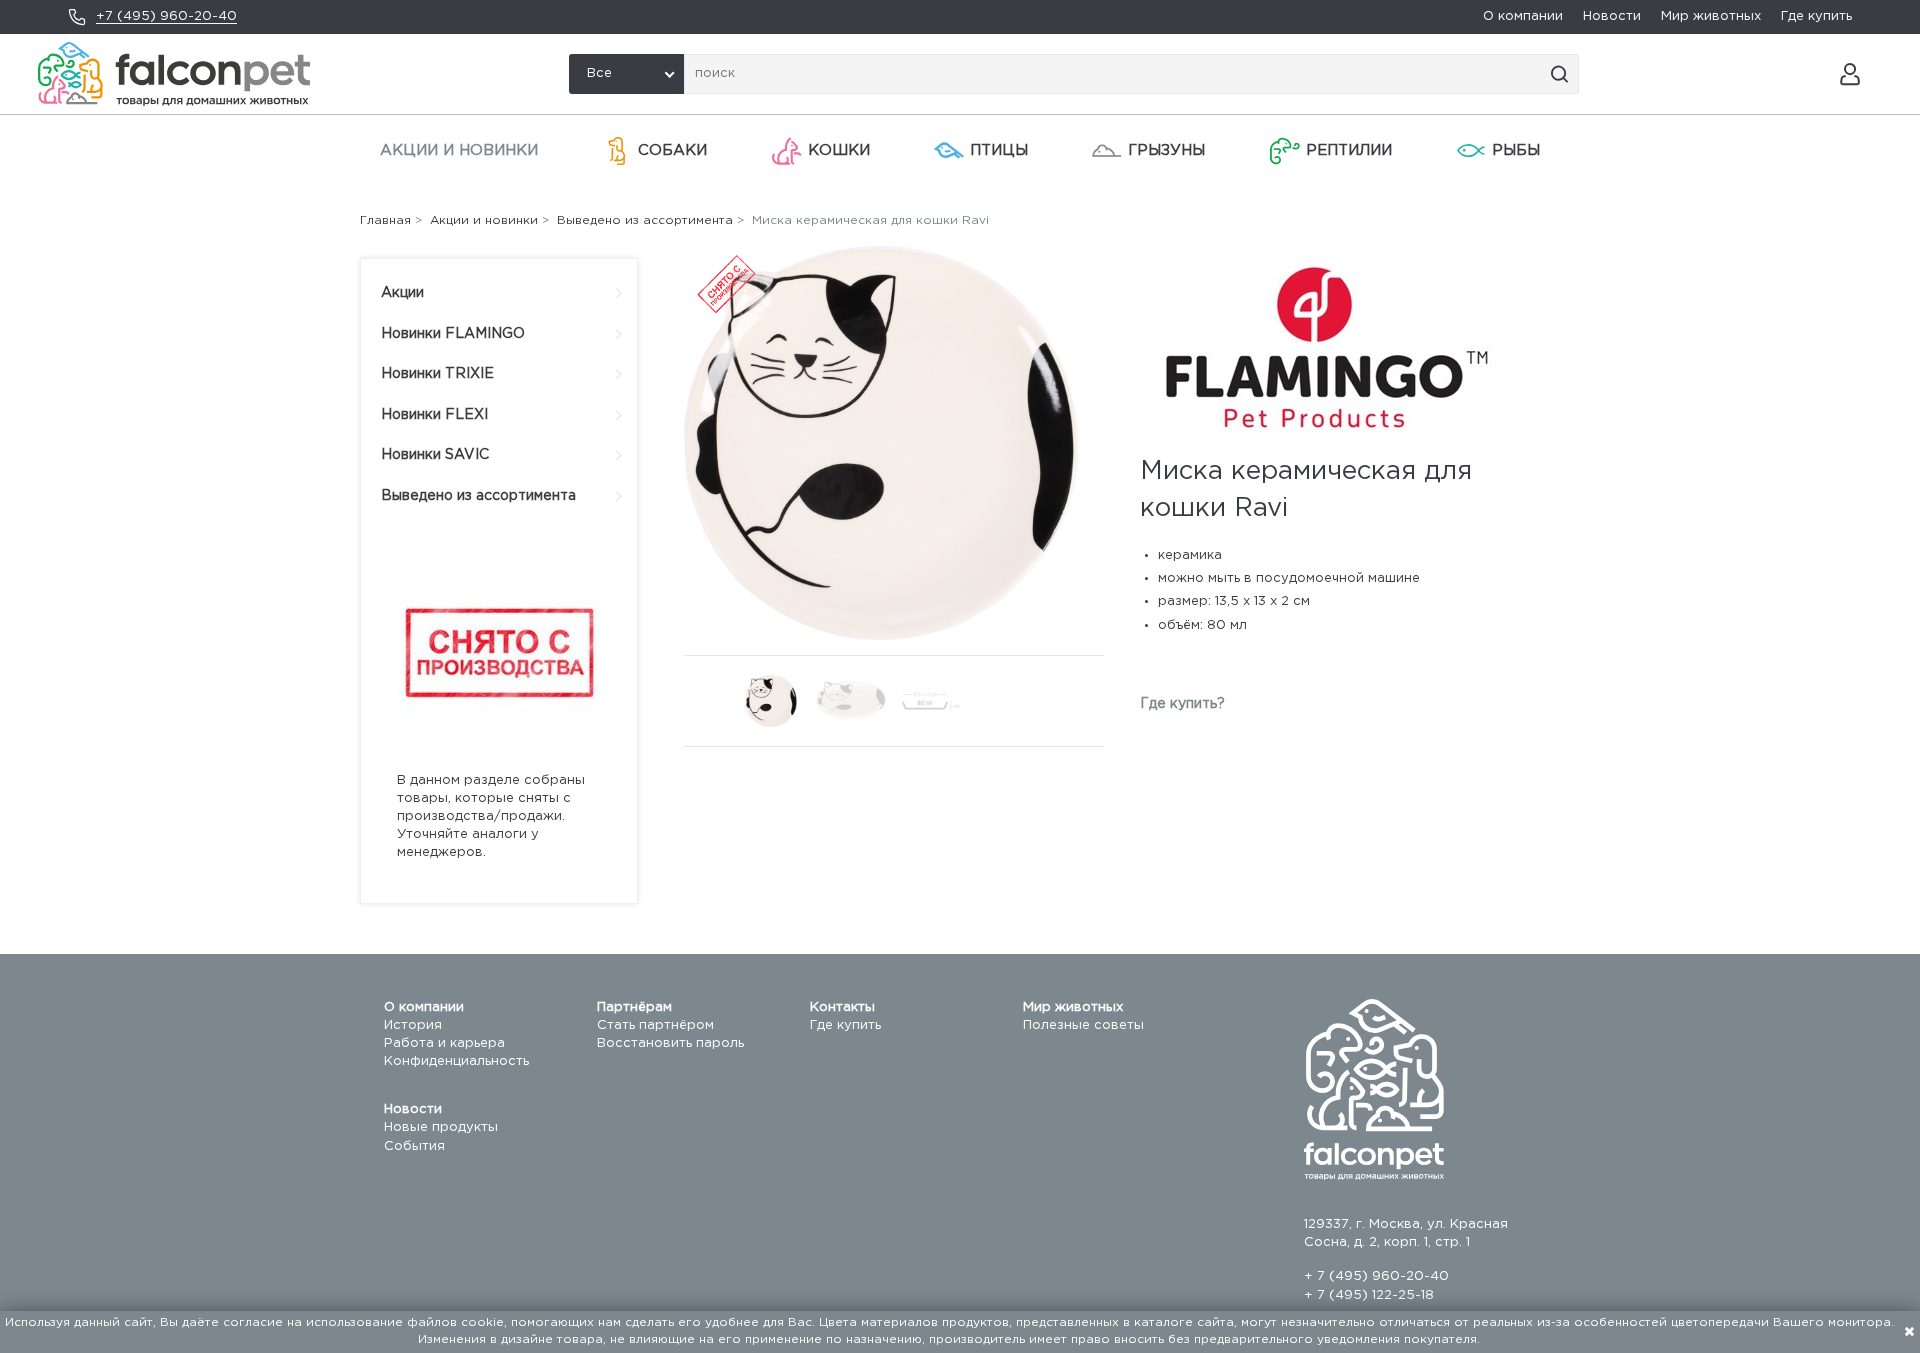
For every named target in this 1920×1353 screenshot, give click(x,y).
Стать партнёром (655, 1025)
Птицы (999, 150)
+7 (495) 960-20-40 (166, 16)
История (413, 1025)
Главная (385, 220)
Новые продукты (441, 1127)
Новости (1612, 16)
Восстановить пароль (670, 1043)
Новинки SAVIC (435, 455)
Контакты (842, 1007)
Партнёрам (634, 1007)
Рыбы (1516, 150)
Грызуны (1166, 150)
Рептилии (1349, 150)
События (414, 1146)
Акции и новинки (459, 150)
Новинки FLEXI (434, 415)
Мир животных (1711, 16)
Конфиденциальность (456, 1061)
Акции (402, 293)
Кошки (839, 150)
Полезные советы (1083, 1025)
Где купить (1816, 16)
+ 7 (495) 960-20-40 (1376, 1276)
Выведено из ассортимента (478, 496)
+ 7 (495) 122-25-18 (1369, 1295)
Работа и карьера (444, 1043)
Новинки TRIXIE (437, 374)
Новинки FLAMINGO (453, 334)
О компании (1523, 16)
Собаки (672, 150)
